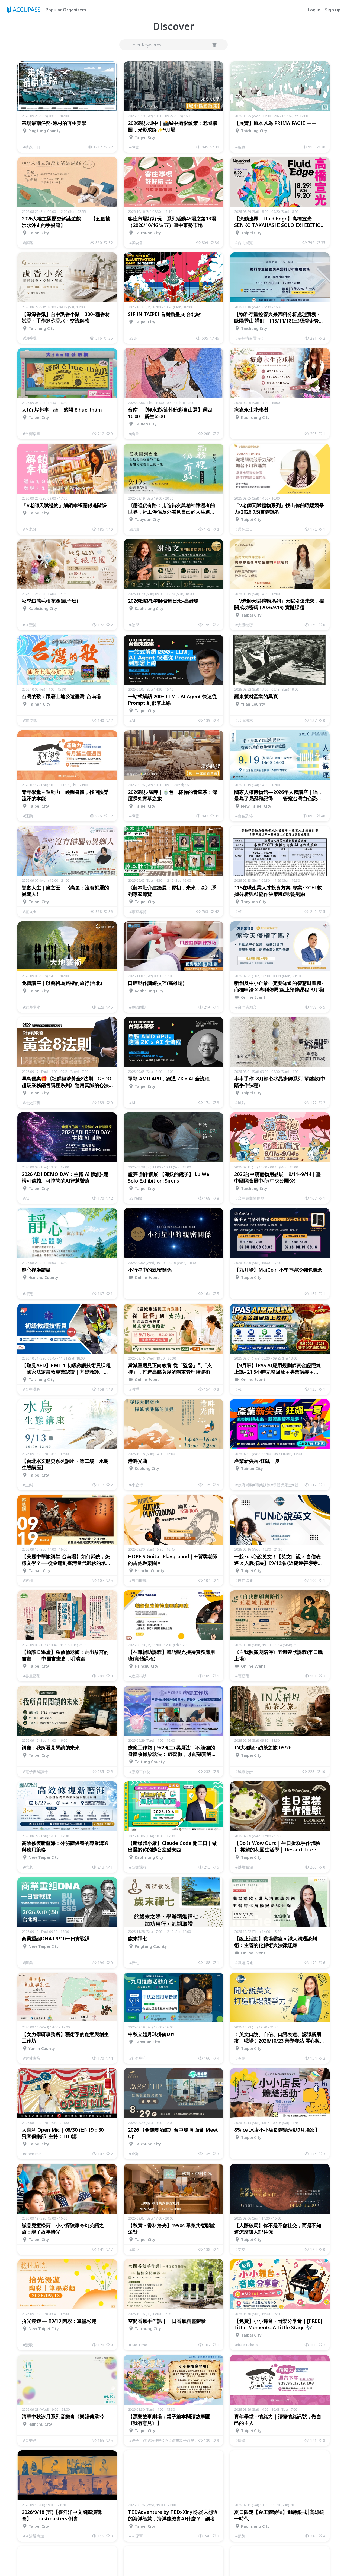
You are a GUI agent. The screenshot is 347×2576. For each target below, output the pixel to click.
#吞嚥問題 (138, 1007)
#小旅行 (136, 1485)
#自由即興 (138, 1580)
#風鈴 (240, 1103)
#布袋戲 (30, 720)
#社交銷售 (32, 1103)
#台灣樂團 (32, 434)
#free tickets (247, 2345)
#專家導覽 (138, 911)
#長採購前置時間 (250, 338)
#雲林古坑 (32, 2058)
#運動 (28, 816)
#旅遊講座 (32, 1007)
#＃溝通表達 (33, 2536)
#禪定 (28, 1294)
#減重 (134, 1389)
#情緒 (240, 2440)
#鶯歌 (28, 2345)
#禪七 (134, 1963)
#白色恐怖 (244, 816)
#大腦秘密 (244, 625)
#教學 (134, 625)
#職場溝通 (244, 1963)
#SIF (133, 338)
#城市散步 (244, 1771)
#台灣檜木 (244, 720)
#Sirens (136, 1198)
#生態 (28, 1485)
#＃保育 (136, 2536)
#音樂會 (30, 2440)
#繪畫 (134, 434)
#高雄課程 (138, 1867)
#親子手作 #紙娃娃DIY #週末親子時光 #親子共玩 (164, 2440)
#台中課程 (32, 1389)
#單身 (134, 2249)
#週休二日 (244, 529)
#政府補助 (138, 1676)
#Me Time (138, 2345)
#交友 (240, 2249)
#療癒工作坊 (140, 1771)
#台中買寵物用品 (250, 1198)
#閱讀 (134, 529)
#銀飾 (240, 2536)
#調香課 (30, 338)
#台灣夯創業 (246, 1007)
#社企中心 (138, 2058)
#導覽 (134, 147)
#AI (132, 720)
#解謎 (28, 243)
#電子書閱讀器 (35, 1771)
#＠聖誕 (30, 625)
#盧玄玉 (30, 911)
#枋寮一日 (32, 147)
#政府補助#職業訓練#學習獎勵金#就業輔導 (270, 1485)
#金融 (134, 2154)
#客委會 (136, 243)
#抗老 (28, 1867)
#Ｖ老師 (30, 529)
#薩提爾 (242, 1676)
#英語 (240, 2058)
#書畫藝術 (32, 1676)
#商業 (28, 1963)
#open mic (32, 2154)
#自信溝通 (244, 1580)
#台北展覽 (244, 243)
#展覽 (240, 147)
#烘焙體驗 (244, 1867)
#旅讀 (28, 1580)
